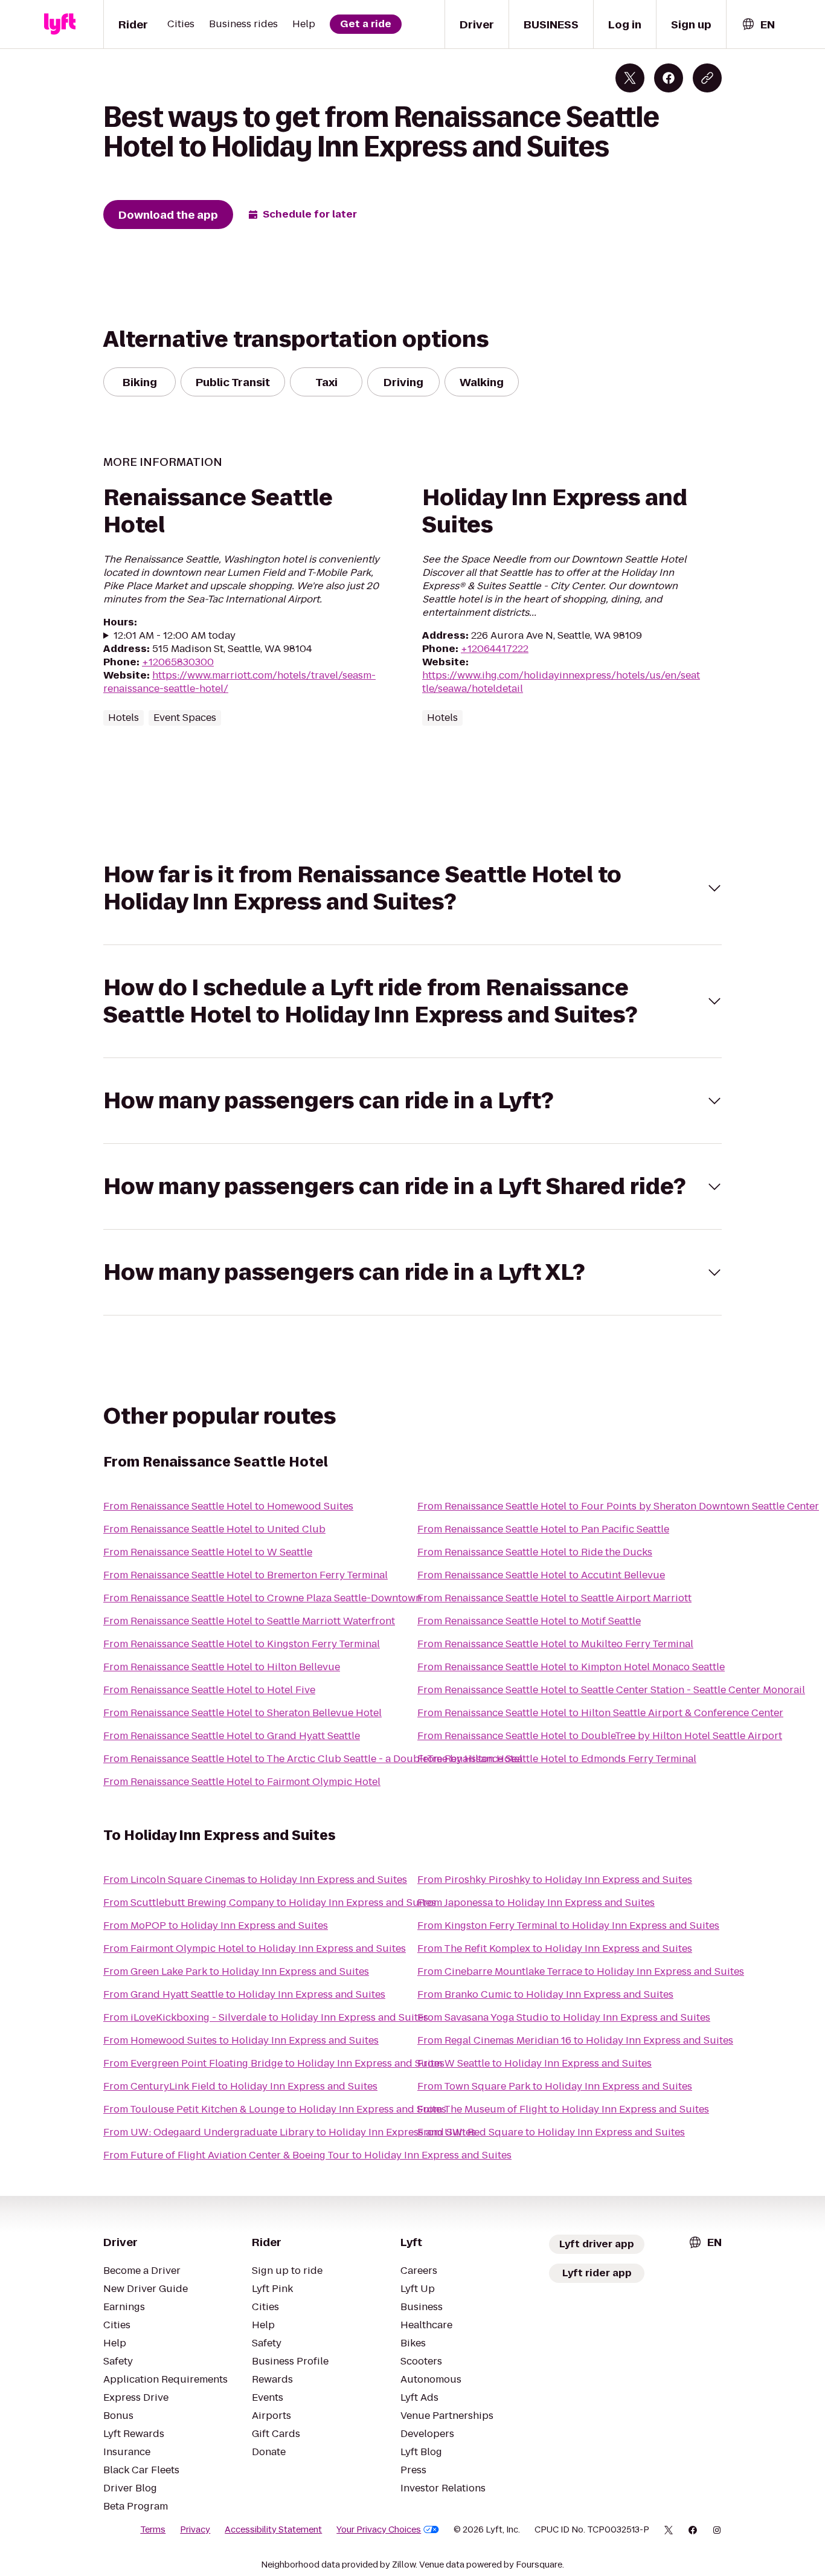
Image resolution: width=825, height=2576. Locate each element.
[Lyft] (60, 24)
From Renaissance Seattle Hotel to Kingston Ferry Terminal (242, 1644)
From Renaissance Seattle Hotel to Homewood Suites (228, 1506)
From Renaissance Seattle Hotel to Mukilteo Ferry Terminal (555, 1644)
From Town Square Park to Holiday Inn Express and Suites (555, 2086)
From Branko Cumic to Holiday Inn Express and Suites (545, 1994)
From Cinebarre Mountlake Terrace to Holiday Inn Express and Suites (581, 1971)
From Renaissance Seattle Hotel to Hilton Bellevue (222, 1667)
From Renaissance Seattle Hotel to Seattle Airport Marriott (554, 1598)
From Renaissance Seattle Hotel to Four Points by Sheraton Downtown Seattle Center (618, 1506)
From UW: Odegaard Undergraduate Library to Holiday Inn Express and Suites (290, 2132)
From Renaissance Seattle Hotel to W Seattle (208, 1552)
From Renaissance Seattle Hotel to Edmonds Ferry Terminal (557, 1759)
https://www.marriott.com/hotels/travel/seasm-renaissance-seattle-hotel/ (239, 682)
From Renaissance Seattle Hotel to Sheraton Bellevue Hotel (242, 1713)
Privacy (195, 2529)
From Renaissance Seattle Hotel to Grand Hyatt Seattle (232, 1736)
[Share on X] (630, 78)
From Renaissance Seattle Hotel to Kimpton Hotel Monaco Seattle (571, 1667)
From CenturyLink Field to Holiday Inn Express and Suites (240, 2086)
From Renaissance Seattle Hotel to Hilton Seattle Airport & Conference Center (600, 1713)
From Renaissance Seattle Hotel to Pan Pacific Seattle (543, 1529)
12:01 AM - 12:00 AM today (175, 636)
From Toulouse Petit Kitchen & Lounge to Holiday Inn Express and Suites (275, 2109)
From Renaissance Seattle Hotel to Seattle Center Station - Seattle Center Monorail (611, 1690)
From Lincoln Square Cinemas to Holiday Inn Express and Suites (255, 1880)
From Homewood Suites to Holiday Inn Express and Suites (241, 2040)
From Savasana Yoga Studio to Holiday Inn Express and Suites (564, 2017)
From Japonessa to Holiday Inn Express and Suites (536, 1903)
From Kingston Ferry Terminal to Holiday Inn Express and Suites (568, 1926)
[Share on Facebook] (669, 78)
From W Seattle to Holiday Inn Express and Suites (534, 2063)
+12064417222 (495, 649)
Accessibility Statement (273, 2529)
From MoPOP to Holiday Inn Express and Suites (216, 1926)
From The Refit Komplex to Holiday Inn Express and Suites (555, 1948)
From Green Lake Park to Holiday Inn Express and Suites (236, 1971)
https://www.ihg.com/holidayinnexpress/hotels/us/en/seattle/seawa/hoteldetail (561, 682)
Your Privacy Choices (379, 2529)
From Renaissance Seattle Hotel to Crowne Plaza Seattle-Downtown (262, 1598)
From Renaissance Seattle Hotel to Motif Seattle (529, 1621)
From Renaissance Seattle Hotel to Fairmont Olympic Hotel (242, 1782)
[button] (412, 888)
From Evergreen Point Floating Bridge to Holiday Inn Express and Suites (274, 2063)
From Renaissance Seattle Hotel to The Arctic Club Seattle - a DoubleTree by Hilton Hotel (313, 1759)
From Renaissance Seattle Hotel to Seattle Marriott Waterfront (249, 1621)
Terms (153, 2529)
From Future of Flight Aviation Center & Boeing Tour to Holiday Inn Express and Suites (307, 2155)
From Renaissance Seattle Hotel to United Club (214, 1529)
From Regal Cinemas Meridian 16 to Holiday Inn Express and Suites (575, 2040)
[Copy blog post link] (707, 78)
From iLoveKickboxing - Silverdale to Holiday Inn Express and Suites (266, 2017)
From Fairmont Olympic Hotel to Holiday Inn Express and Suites (255, 1948)
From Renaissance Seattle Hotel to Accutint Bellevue (541, 1575)
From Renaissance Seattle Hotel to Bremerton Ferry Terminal (246, 1575)
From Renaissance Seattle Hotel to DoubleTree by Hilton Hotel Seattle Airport (600, 1736)
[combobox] (758, 24)
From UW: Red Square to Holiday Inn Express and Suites (551, 2132)
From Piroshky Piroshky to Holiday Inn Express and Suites (555, 1880)
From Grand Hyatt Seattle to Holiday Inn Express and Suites (244, 1994)
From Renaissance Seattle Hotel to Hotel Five (209, 1690)
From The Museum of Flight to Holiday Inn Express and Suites (563, 2109)
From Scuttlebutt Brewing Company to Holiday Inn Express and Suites (270, 1903)
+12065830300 (178, 662)
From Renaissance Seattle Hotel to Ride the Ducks (535, 1552)
